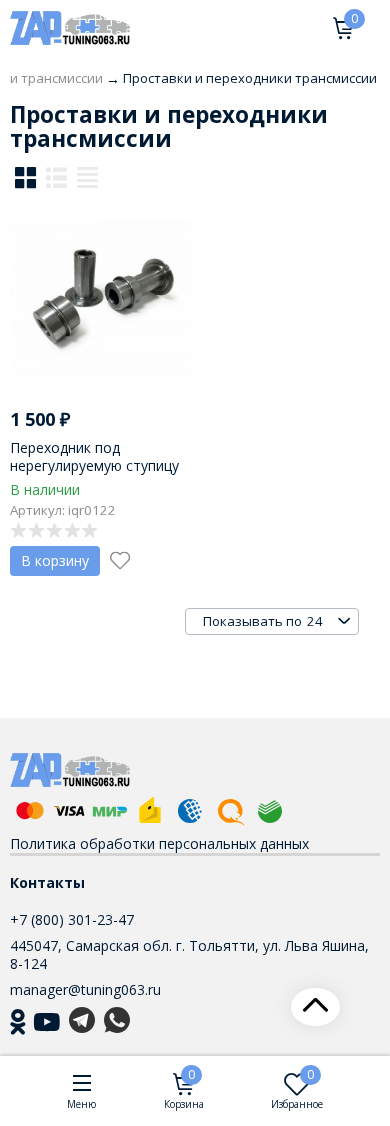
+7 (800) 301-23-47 (72, 919)
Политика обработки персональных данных (159, 843)
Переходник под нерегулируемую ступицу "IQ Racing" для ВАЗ (94, 465)
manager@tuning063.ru (85, 989)
